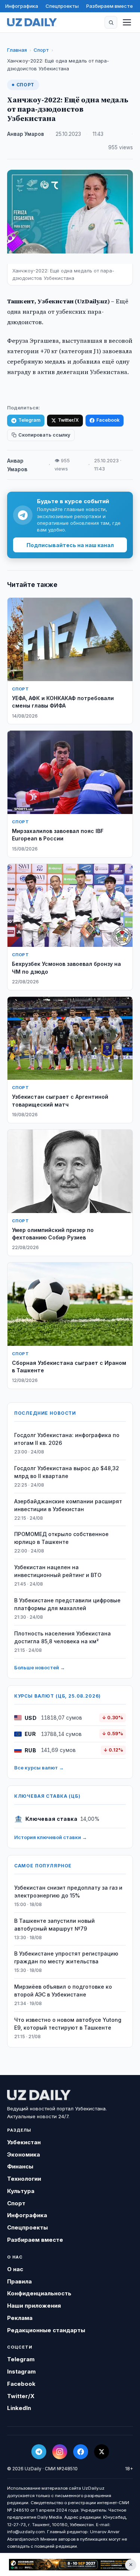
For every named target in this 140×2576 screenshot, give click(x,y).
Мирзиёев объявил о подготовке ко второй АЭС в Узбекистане (63, 1991)
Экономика (24, 2154)
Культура (21, 2191)
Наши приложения (34, 2306)
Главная (17, 50)
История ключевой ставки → (51, 1837)
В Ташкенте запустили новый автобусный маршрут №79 (55, 1925)
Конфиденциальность (39, 2293)
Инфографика (22, 6)
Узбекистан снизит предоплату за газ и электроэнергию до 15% (68, 1892)
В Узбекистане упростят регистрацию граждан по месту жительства (66, 1957)
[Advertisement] (70, 2564)
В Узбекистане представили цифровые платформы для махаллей (67, 1604)
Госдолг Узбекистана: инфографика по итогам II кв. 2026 (67, 1439)
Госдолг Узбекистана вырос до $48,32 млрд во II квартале (67, 1472)
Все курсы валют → (39, 1768)
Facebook (108, 420)
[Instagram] (60, 2452)
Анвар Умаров (26, 134)
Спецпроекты (62, 6)
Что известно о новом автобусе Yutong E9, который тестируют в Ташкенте (68, 2024)
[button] (111, 22)
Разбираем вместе (110, 6)
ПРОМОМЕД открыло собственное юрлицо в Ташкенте (61, 1538)
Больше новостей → (40, 1667)
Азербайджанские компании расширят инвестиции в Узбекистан (68, 1505)
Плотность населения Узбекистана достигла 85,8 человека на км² (63, 1637)
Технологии (24, 2179)
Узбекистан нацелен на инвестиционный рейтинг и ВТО (58, 1571)
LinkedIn (19, 2408)
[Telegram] (39, 2452)
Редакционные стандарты (46, 2330)
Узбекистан (24, 2142)
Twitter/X (68, 420)
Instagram (21, 2371)
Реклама (20, 2318)
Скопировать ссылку (44, 435)
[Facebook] (81, 2452)
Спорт (41, 50)
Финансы (20, 2166)
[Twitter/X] (102, 2452)
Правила (19, 2281)
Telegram (29, 420)
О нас (15, 2269)
